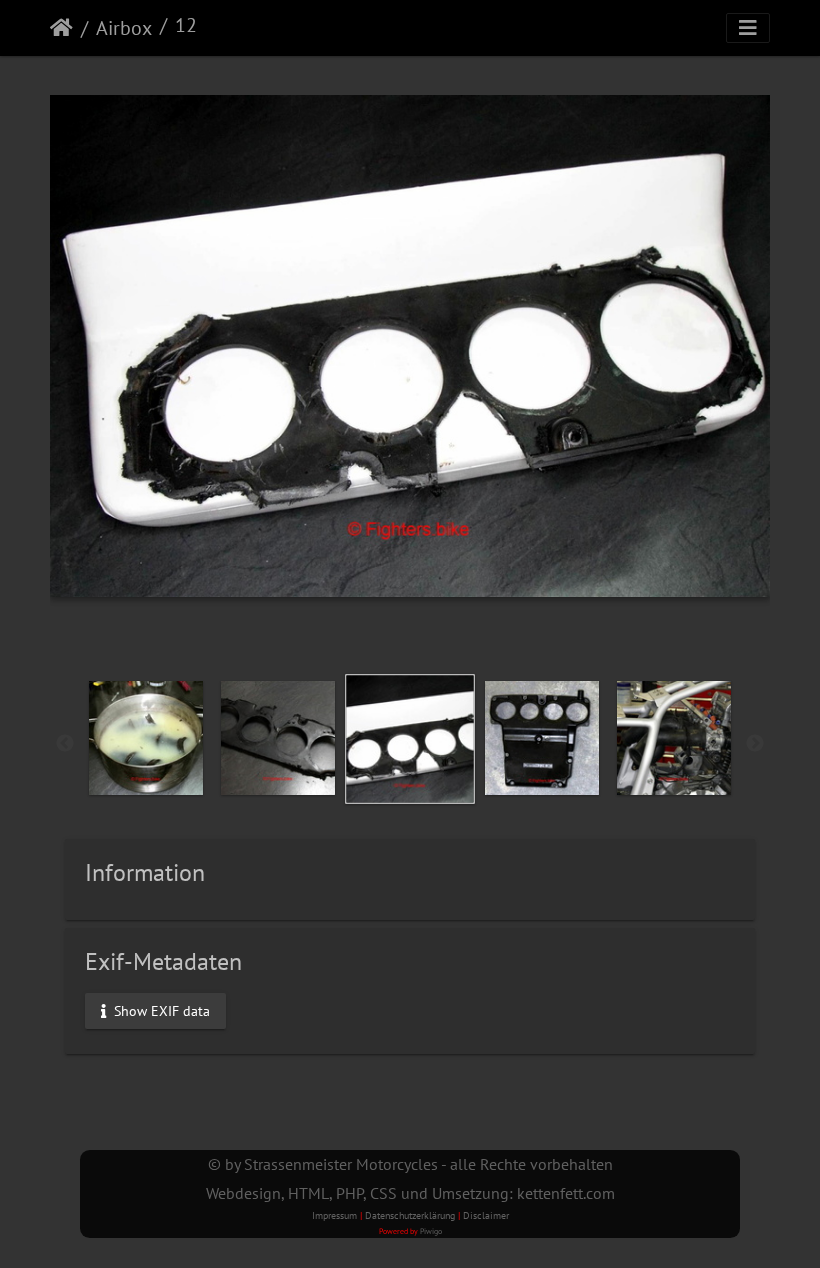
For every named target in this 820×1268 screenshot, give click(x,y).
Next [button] (755, 744)
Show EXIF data (160, 1010)
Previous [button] (65, 744)
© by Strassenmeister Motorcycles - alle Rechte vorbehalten (410, 1164)
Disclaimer (486, 1215)
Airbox (124, 28)
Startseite (61, 28)
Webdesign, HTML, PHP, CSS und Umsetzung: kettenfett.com (410, 1193)
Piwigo (431, 1231)
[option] (146, 738)
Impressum (334, 1215)
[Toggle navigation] (748, 28)
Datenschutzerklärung (410, 1215)
